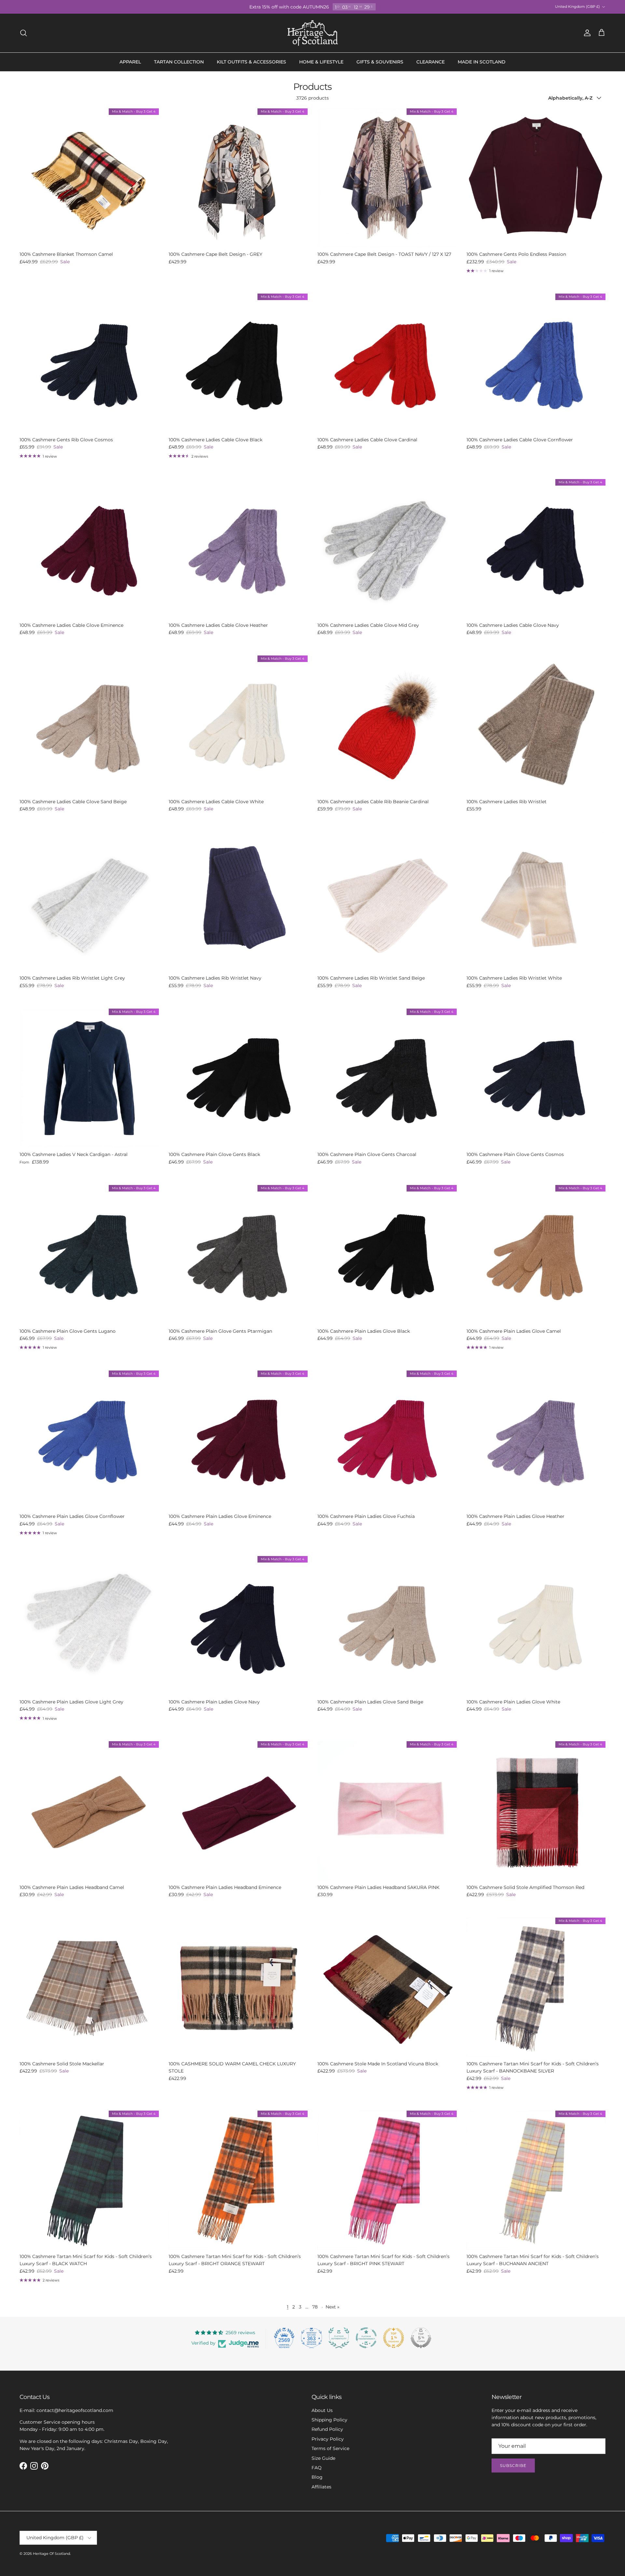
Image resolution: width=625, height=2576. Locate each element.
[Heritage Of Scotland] (313, 33)
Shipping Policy (329, 2420)
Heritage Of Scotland (51, 2554)
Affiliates (321, 2487)
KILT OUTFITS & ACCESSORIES (251, 62)
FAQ (317, 2468)
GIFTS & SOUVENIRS (380, 62)
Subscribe (513, 2466)
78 (315, 2307)
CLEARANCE (431, 62)
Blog (317, 2477)
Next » (333, 2307)
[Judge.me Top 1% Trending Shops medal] (394, 2338)
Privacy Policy (328, 2439)
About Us (322, 2410)
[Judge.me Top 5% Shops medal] (421, 2338)
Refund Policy (327, 2429)
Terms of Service (330, 2448)
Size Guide (323, 2458)
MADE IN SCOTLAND (482, 62)
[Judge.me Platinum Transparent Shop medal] (366, 2338)
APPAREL (130, 62)
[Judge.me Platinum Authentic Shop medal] (339, 2338)
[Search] (23, 33)
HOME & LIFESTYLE (321, 62)
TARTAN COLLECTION (179, 62)
